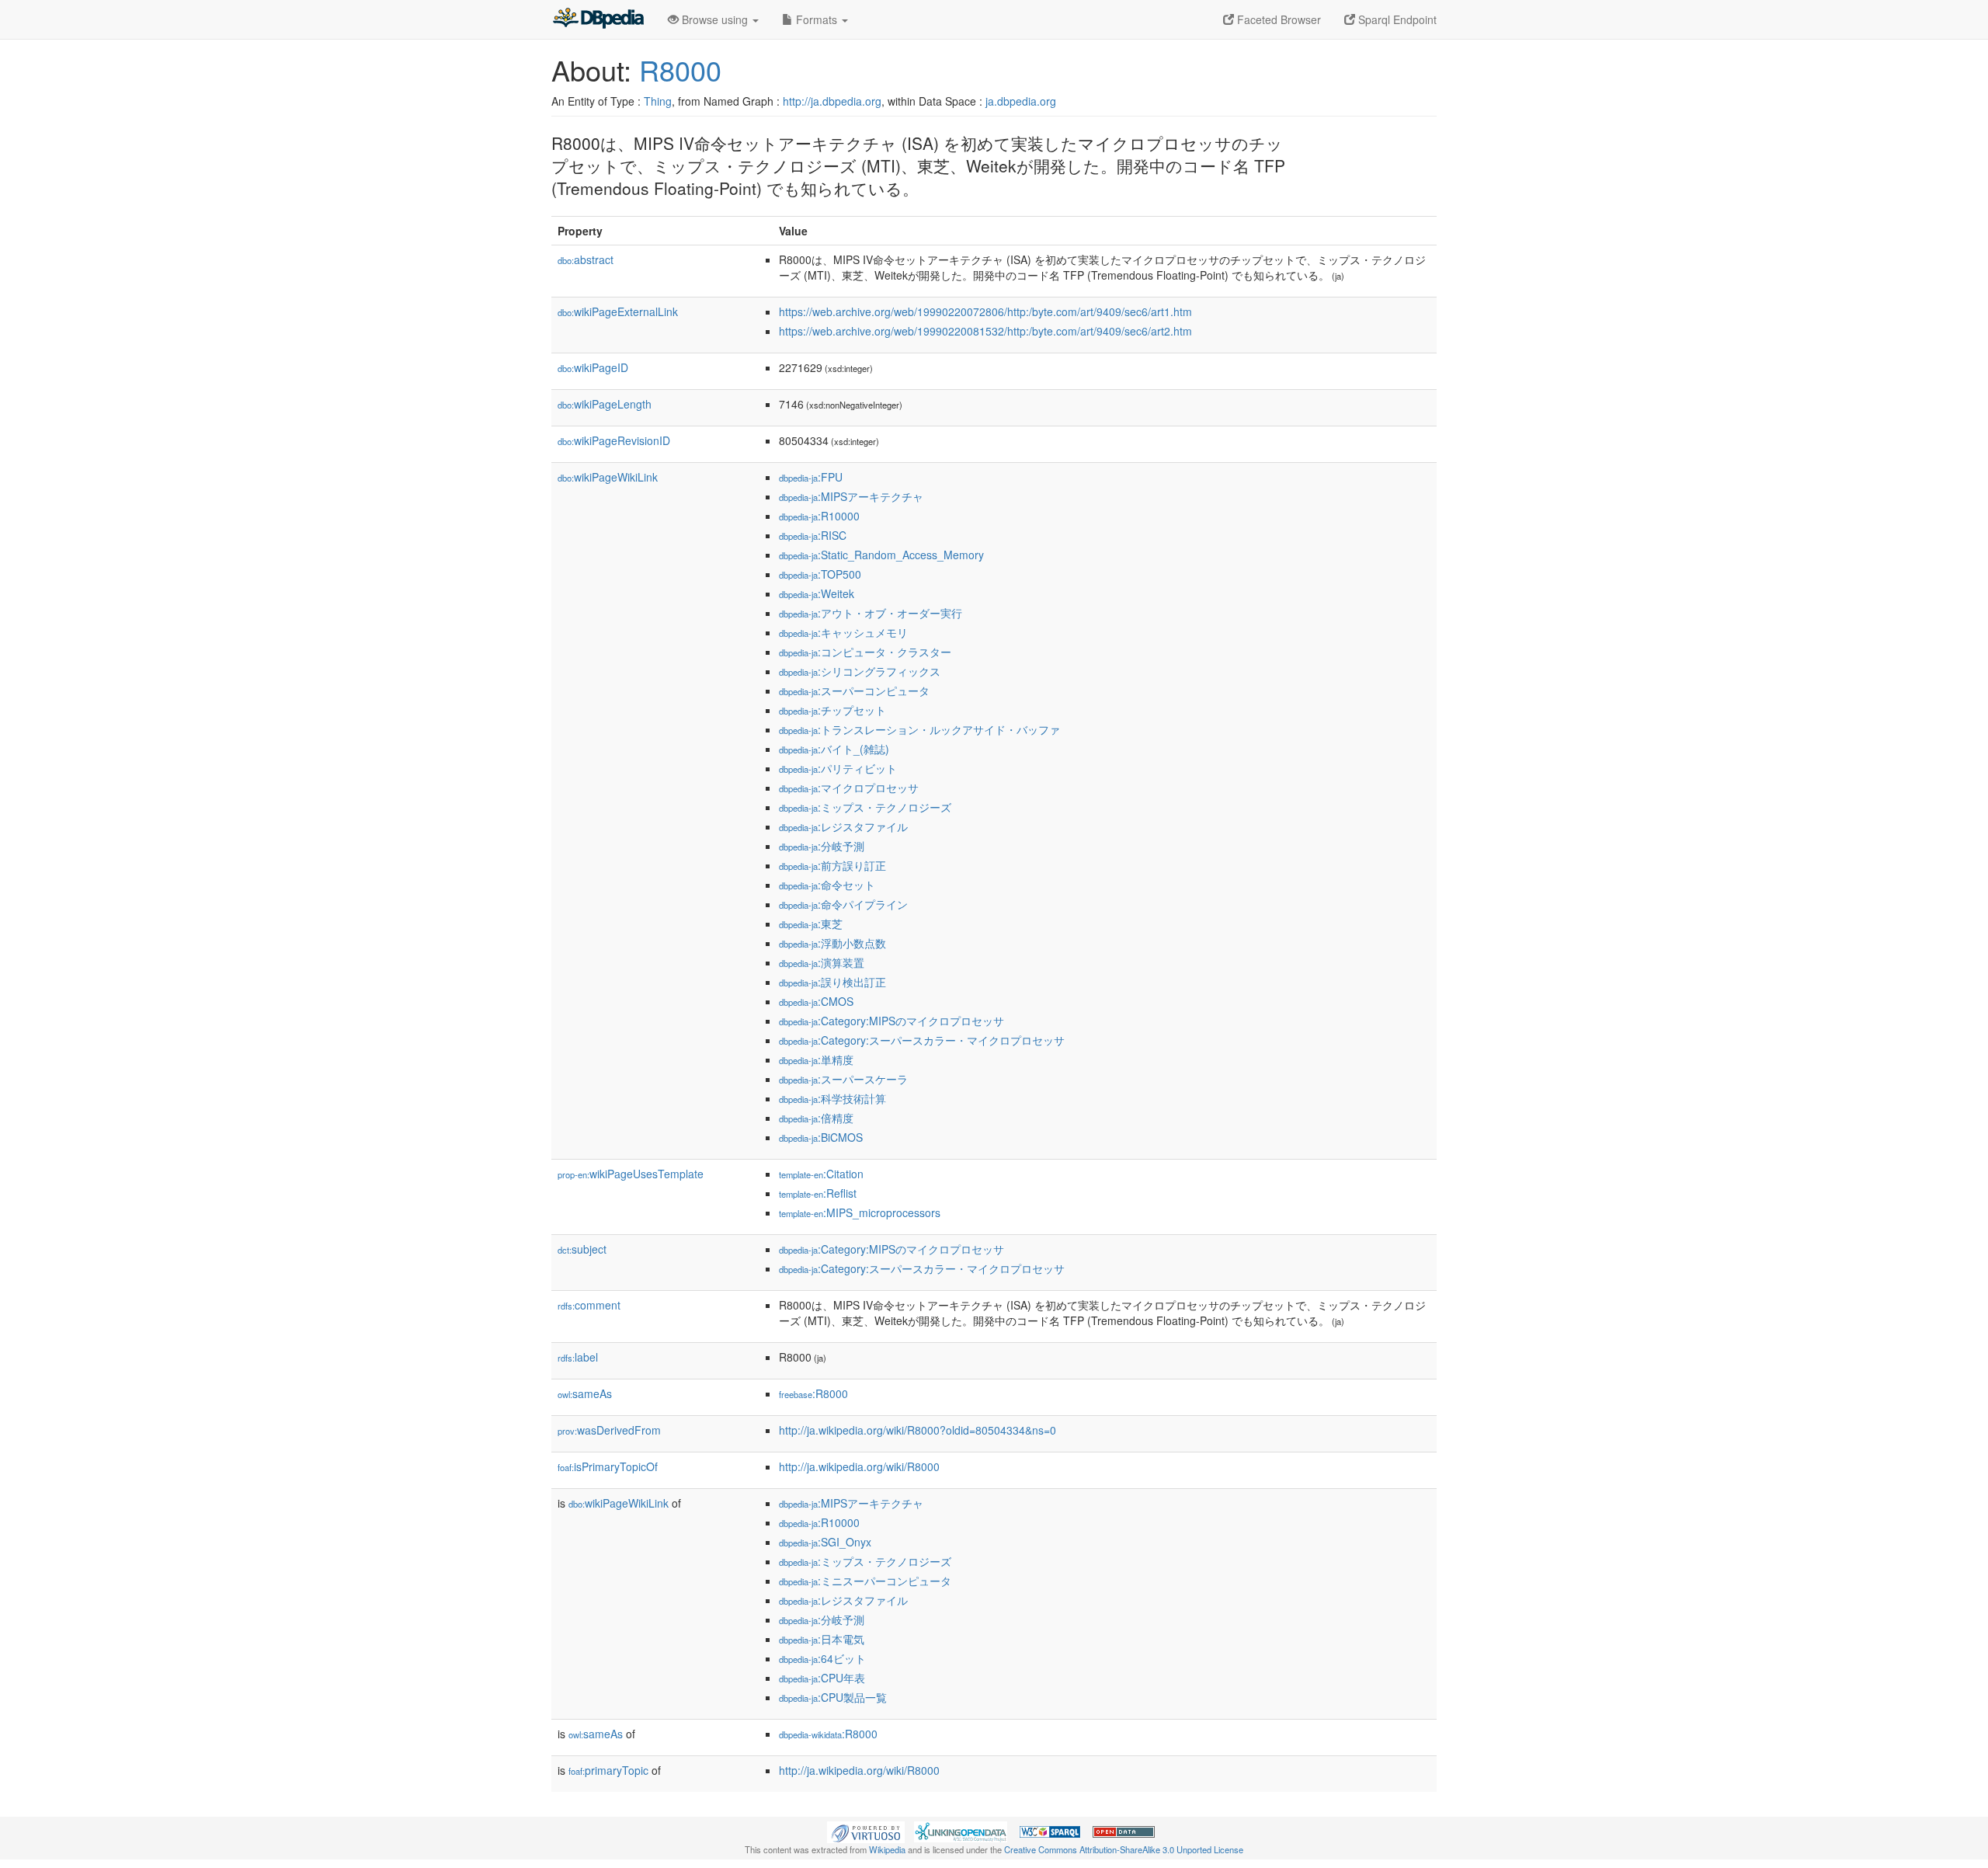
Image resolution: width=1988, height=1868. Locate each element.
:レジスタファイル (843, 826)
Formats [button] (817, 19)
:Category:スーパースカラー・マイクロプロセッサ (922, 1040)
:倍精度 (816, 1118)
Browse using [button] (715, 19)
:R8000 (813, 1393)
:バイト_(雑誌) (834, 749)
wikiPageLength (605, 404)
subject (582, 1249)
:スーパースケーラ (843, 1079)
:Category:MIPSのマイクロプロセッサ (891, 1021)
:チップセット (832, 710)
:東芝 (811, 924)
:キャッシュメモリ (843, 632)
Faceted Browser (1277, 19)
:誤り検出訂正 (832, 982)
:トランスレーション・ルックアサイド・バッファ (919, 729)
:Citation (821, 1174)
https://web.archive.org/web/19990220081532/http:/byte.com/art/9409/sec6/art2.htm (985, 331)
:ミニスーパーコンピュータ (865, 1581)
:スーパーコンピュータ (854, 690)
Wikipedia (887, 1849)
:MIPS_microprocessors (860, 1212)
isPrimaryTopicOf (608, 1466)
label (578, 1357)
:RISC (813, 535)
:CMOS (816, 1001)
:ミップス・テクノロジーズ (865, 807)
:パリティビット (838, 768)
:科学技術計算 (832, 1098)
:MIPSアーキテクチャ (851, 496)
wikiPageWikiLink (608, 477)
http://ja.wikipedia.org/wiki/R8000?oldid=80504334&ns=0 (918, 1430)
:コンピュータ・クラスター (865, 652)
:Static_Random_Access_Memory (881, 555)
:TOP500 (820, 574)
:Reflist (818, 1193)
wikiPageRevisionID (614, 440)
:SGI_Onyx (825, 1542)
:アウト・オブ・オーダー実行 (871, 613)
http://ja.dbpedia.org (832, 101)
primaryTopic (608, 1770)
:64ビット (822, 1658)
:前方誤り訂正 (832, 865)
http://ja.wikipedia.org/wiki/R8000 (859, 1466)
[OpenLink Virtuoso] (866, 1830)
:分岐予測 (822, 846)
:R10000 (819, 516)
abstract (586, 259)
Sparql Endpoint (1396, 19)
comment (589, 1305)
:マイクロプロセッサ (849, 788)
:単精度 (816, 1059)
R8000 (680, 70)
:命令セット (827, 885)
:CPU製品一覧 (833, 1697)
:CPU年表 (822, 1678)
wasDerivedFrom (609, 1430)
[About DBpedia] (598, 19)
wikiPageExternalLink (618, 311)
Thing (658, 101)
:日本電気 (822, 1639)
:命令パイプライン (843, 904)
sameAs (585, 1393)
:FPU (811, 477)
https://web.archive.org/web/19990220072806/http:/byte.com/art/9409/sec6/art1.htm (985, 311)
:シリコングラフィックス (860, 671)
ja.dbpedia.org (1021, 101)
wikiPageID (593, 367)
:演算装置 (822, 962)
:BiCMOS (821, 1137)
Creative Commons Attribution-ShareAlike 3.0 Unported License (1124, 1849)
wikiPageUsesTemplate (631, 1174)
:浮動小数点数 (832, 943)
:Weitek (817, 593)
